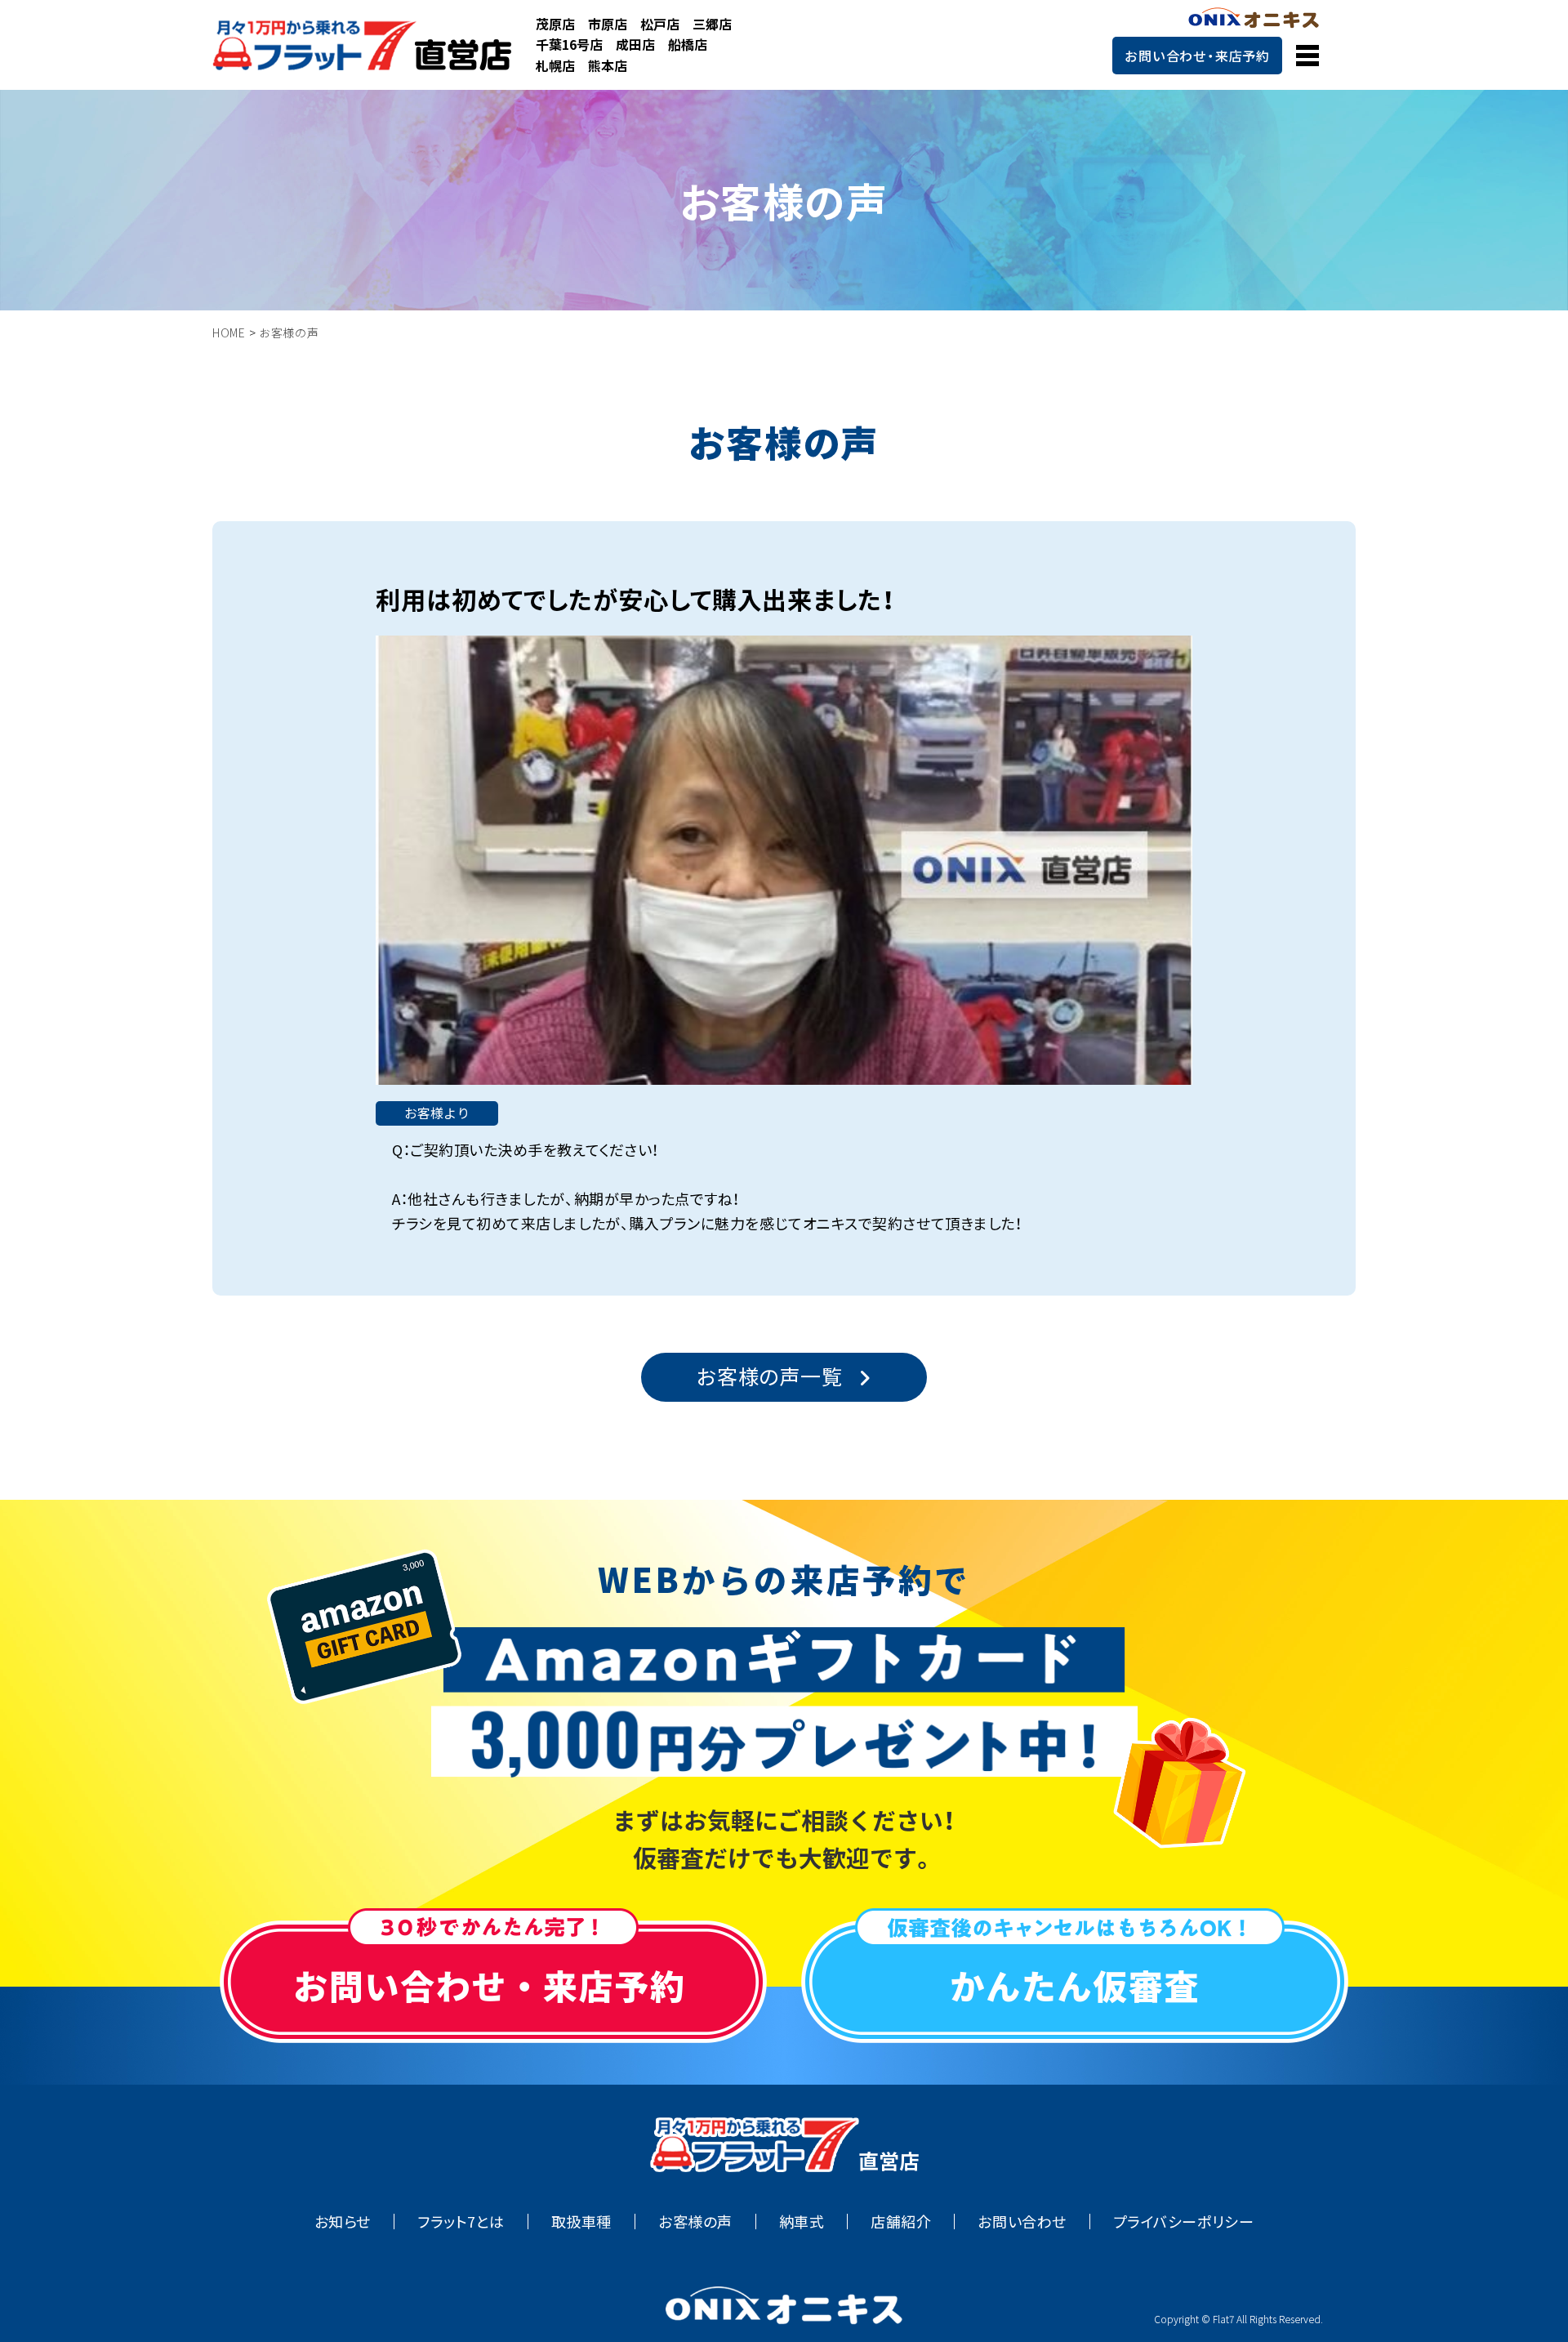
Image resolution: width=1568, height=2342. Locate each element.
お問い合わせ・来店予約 (1197, 56)
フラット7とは (461, 2222)
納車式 (802, 2222)
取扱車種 (581, 2222)
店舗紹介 (901, 2222)
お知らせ (343, 2222)
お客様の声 (695, 2222)
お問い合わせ (1022, 2222)
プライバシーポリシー (1183, 2222)
